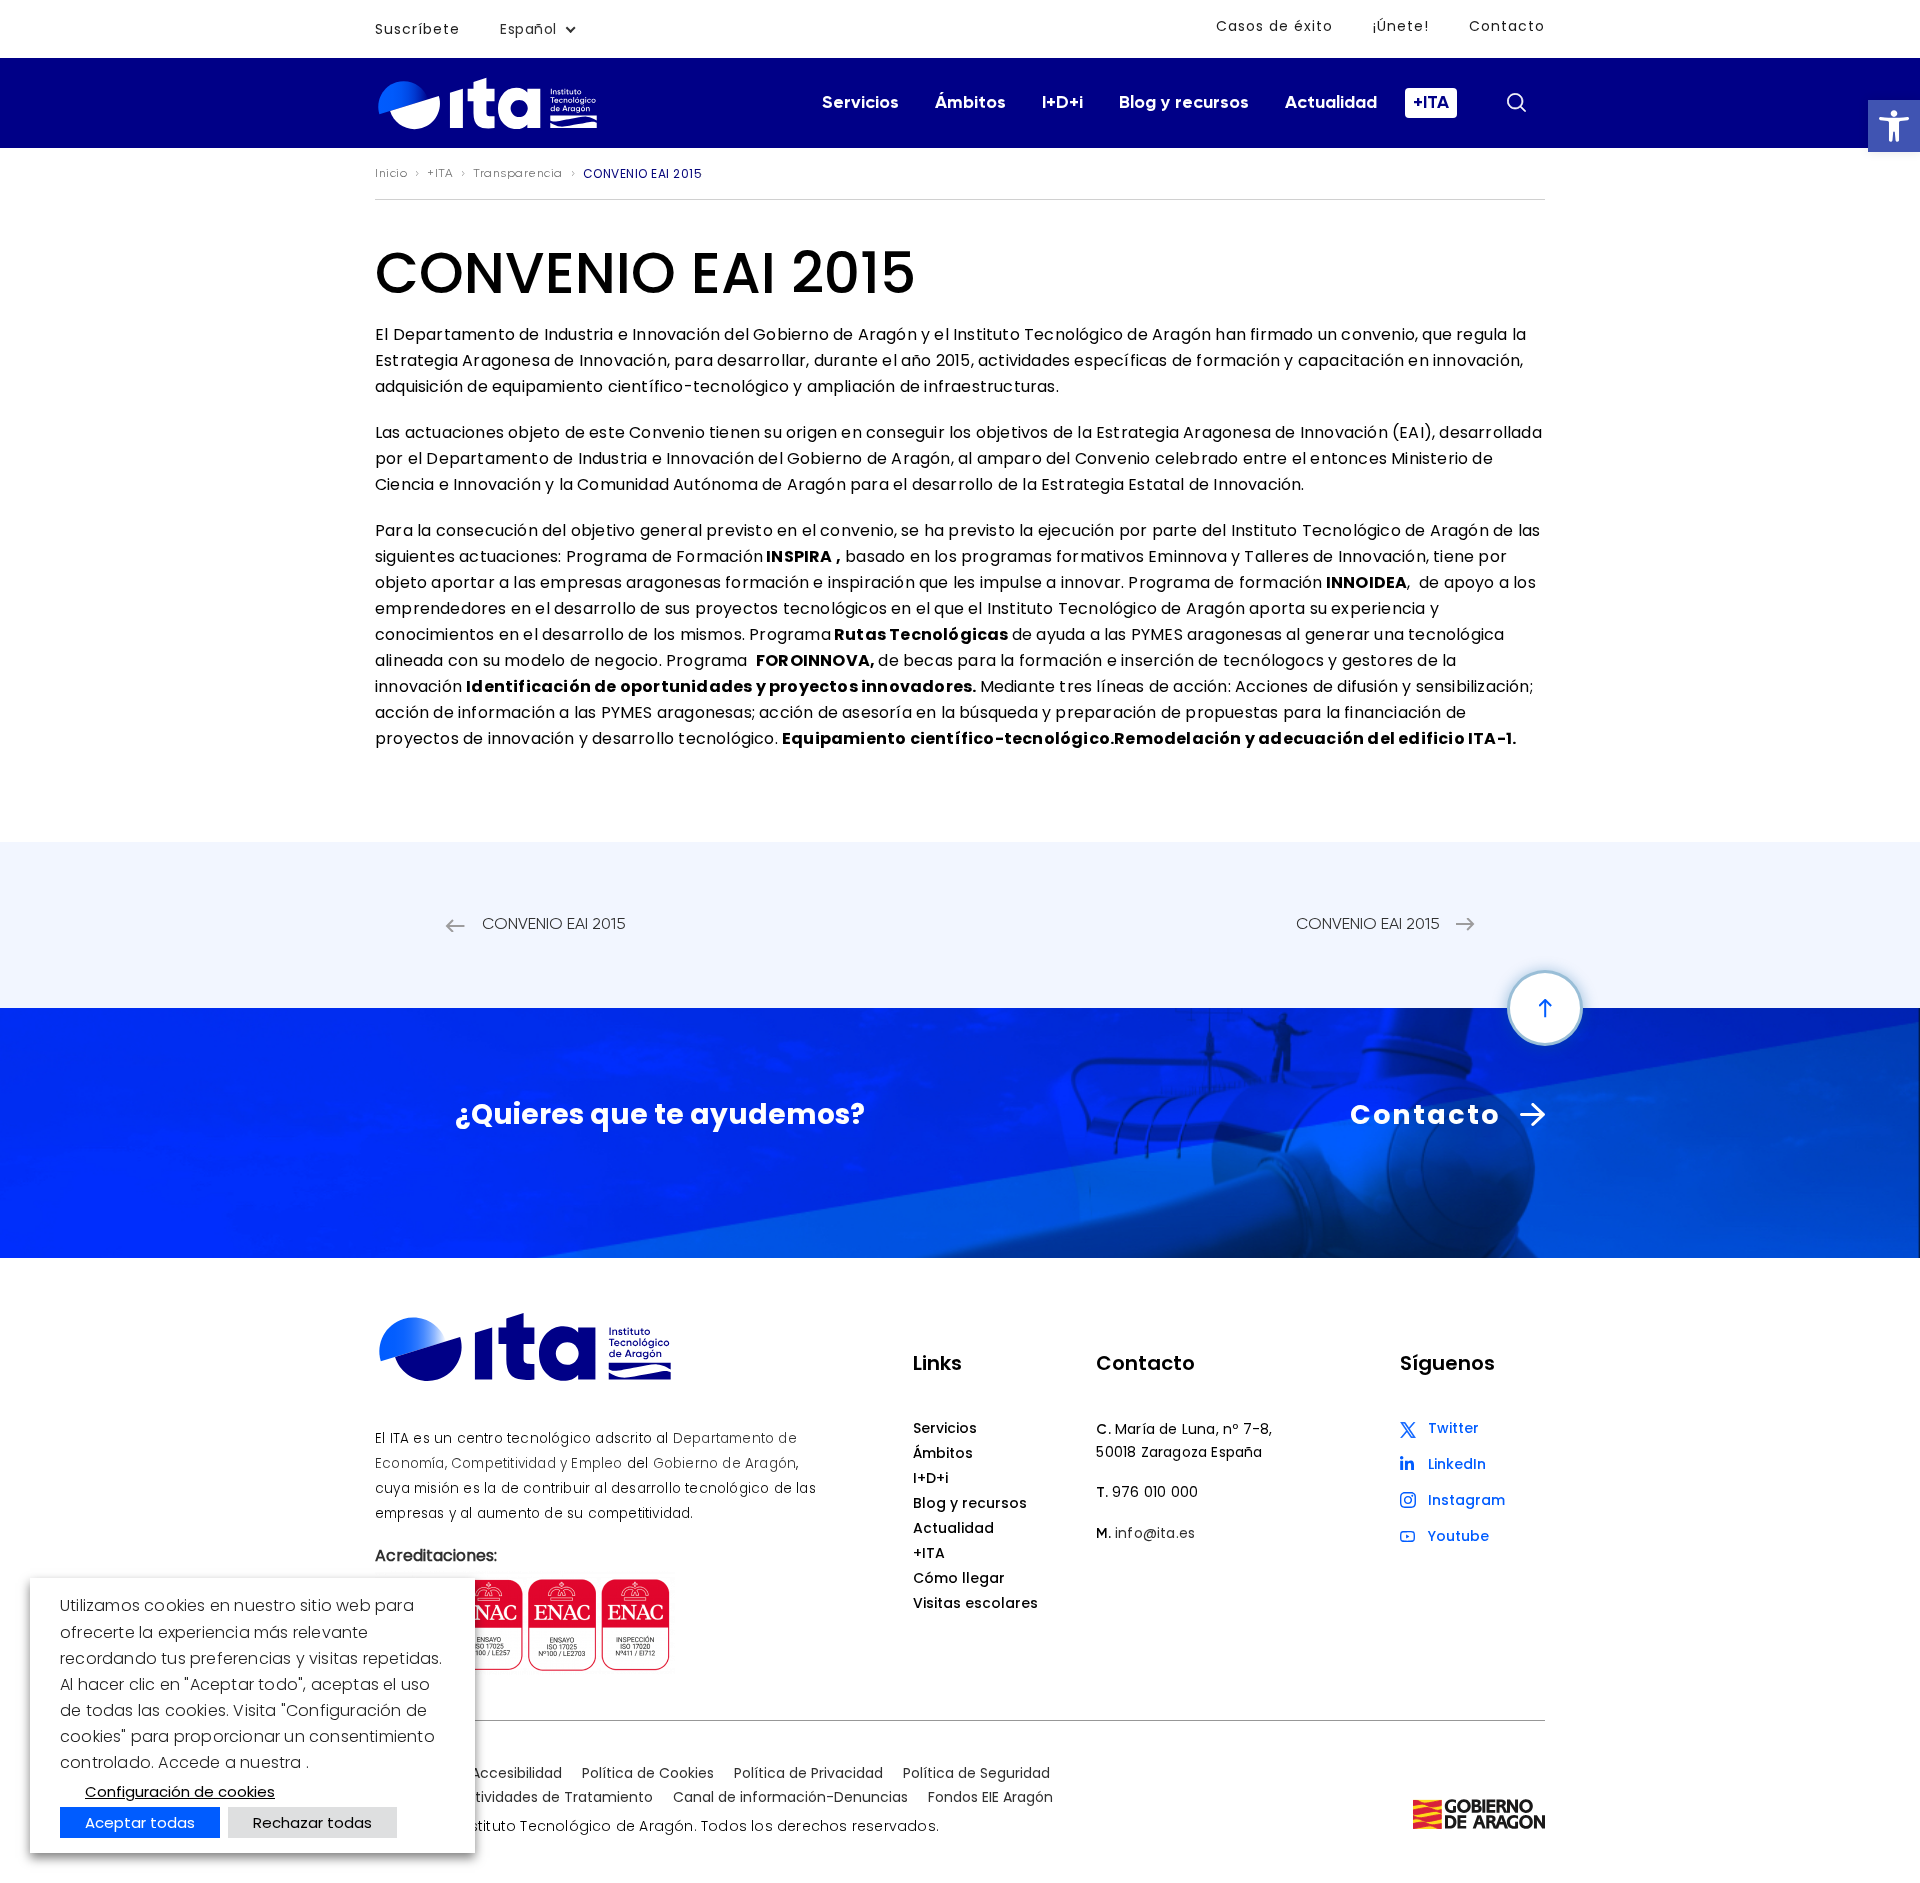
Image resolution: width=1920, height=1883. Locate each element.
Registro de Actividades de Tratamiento (514, 1797)
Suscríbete (417, 29)
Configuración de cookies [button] (180, 1791)
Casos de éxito (1274, 26)
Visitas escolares (975, 1603)
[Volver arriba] (1545, 1008)
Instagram (1466, 1500)
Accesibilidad (516, 1773)
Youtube (1458, 1536)
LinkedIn (1457, 1464)
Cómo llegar (959, 1578)
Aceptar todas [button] (140, 1822)
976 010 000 (1155, 1492)
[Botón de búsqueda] (1516, 102)
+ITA (1431, 103)
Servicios (860, 103)
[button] (1894, 126)
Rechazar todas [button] (312, 1822)
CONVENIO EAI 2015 (554, 925)
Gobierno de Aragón (725, 1463)
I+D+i (1062, 103)
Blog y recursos (1184, 103)
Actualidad (1331, 103)
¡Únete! (1401, 26)
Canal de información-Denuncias (790, 1797)
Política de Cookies (648, 1773)
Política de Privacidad (808, 1773)
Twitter (1453, 1428)
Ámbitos (970, 103)
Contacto (1507, 26)
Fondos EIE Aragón (990, 1797)
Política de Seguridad (976, 1773)
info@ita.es (1155, 1533)
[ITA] (487, 127)
